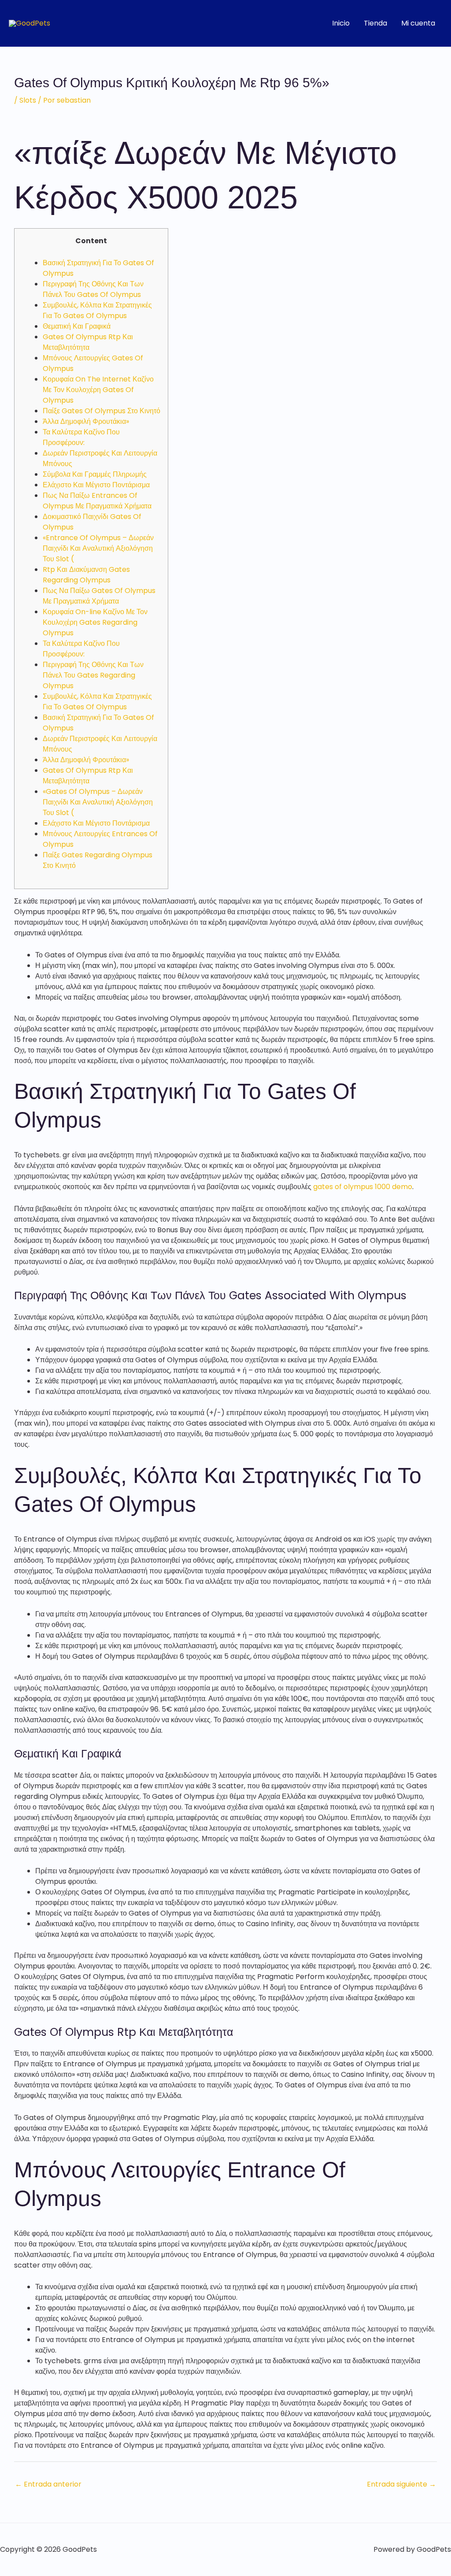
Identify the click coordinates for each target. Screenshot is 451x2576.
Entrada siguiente (401, 2484)
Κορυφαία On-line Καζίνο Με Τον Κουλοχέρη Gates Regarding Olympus (95, 622)
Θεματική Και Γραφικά (77, 326)
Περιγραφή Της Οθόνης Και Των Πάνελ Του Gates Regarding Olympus (93, 675)
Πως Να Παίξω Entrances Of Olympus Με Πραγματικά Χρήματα (97, 501)
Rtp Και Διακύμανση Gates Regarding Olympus (86, 575)
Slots (28, 100)
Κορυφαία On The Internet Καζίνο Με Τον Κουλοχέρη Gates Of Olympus (98, 390)
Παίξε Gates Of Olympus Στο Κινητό (102, 411)
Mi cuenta (418, 23)
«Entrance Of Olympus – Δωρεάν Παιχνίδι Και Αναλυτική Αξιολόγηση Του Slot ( (98, 548)
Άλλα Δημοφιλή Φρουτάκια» (86, 421)
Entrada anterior (48, 2484)
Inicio (341, 23)
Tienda (375, 23)
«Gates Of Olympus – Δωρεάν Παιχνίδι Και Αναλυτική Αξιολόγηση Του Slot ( (98, 802)
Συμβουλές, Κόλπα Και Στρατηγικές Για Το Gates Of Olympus (97, 310)
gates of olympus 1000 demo (363, 1187)
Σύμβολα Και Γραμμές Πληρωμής (95, 474)
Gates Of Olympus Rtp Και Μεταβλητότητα (88, 342)
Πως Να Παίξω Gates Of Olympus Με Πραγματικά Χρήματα (99, 596)
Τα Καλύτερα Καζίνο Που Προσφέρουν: (81, 437)
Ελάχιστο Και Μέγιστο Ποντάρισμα (96, 485)
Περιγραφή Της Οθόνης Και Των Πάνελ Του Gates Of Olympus (93, 289)
